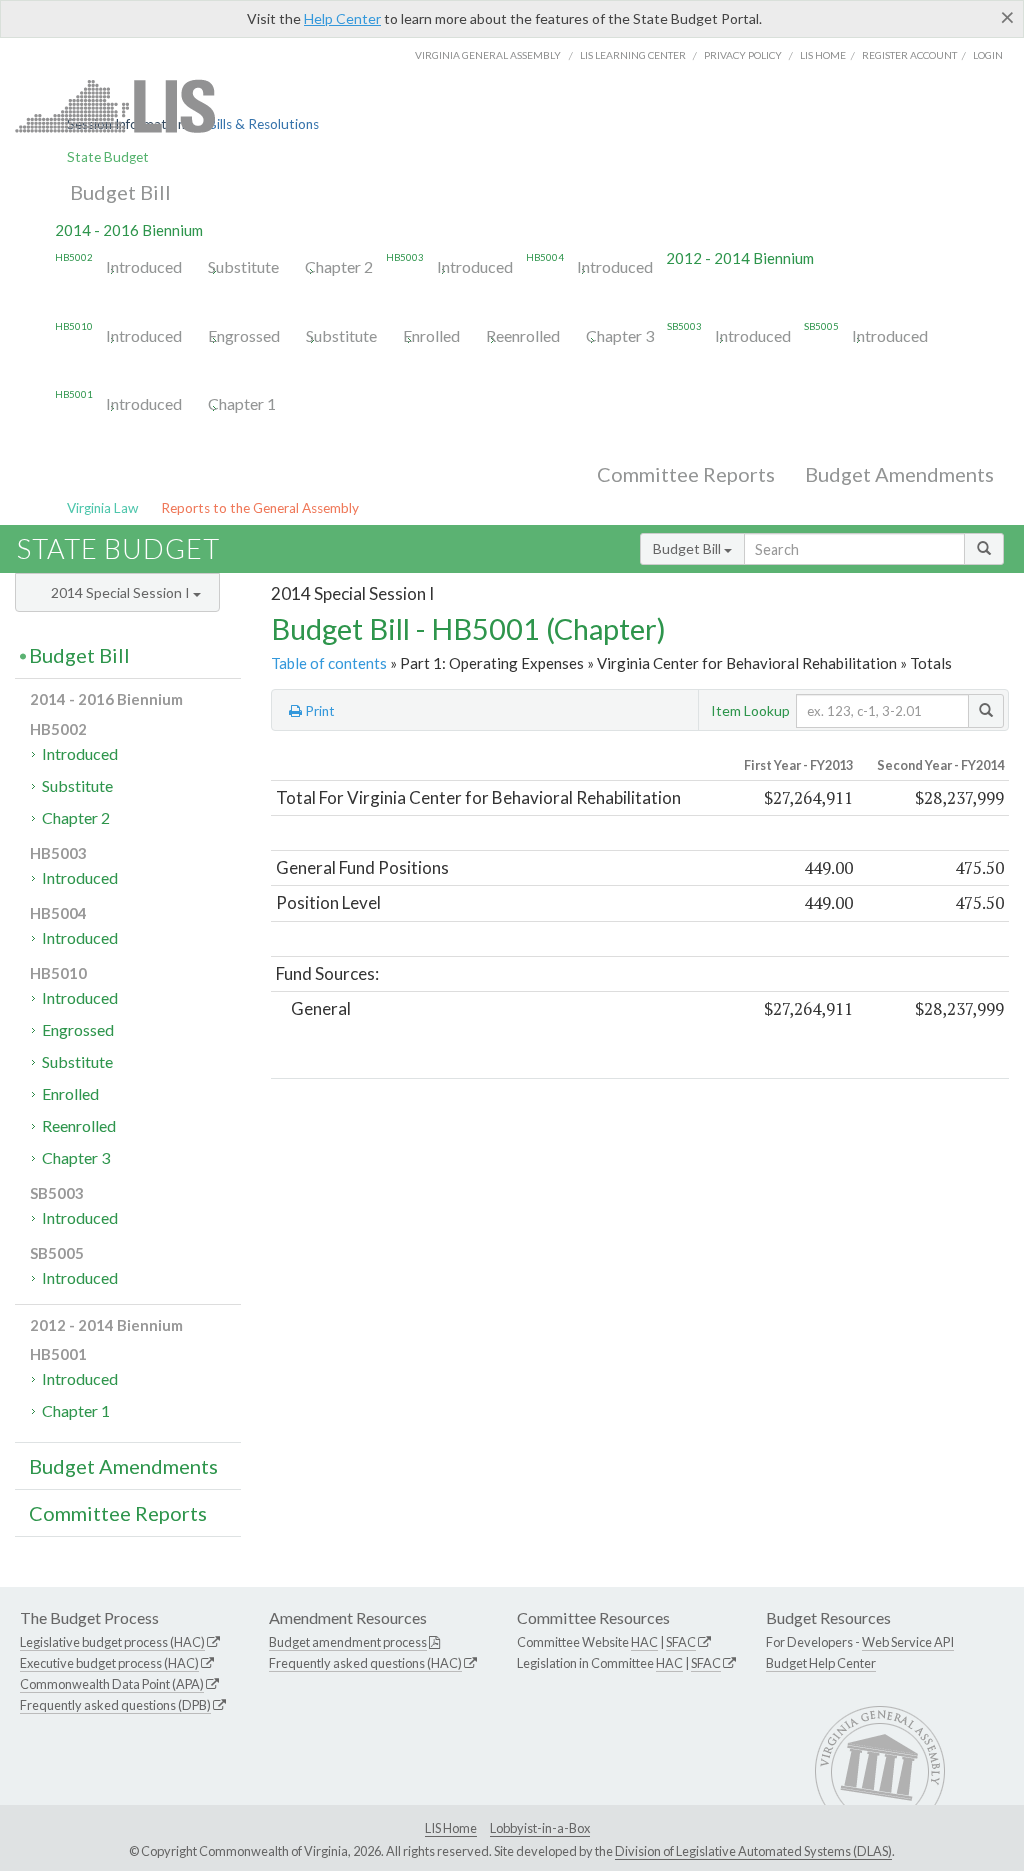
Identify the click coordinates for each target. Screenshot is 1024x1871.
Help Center (342, 18)
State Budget (108, 157)
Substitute (243, 266)
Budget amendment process (348, 1642)
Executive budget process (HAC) (109, 1663)
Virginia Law (102, 508)
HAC (644, 1642)
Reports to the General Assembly (260, 508)
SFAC (681, 1642)
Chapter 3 (620, 335)
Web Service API (908, 1642)
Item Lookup (750, 710)
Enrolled (431, 335)
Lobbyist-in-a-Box (540, 1828)
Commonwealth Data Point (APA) (112, 1684)
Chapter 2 (339, 266)
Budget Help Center (821, 1663)
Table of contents (329, 663)
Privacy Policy (743, 55)
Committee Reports (686, 474)
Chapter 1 (242, 403)
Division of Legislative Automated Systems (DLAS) (753, 1851)
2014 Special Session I (122, 592)
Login (988, 55)
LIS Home (451, 1828)
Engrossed (244, 335)
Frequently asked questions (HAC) (365, 1663)
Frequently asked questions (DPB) (115, 1705)
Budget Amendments (899, 474)
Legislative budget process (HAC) (112, 1642)
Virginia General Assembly (488, 55)
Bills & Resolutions (263, 124)
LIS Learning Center (633, 55)
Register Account (909, 55)
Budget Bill (120, 192)
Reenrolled (523, 335)
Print (318, 711)
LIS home (823, 55)
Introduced (144, 266)
